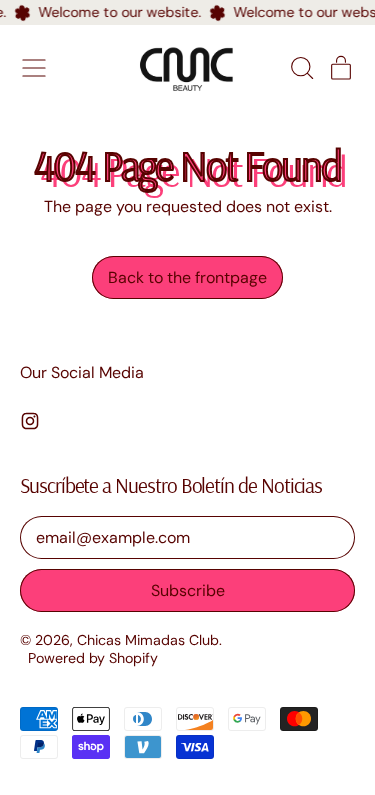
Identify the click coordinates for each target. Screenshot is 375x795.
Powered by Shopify (93, 658)
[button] (301, 68)
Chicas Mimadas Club (148, 640)
